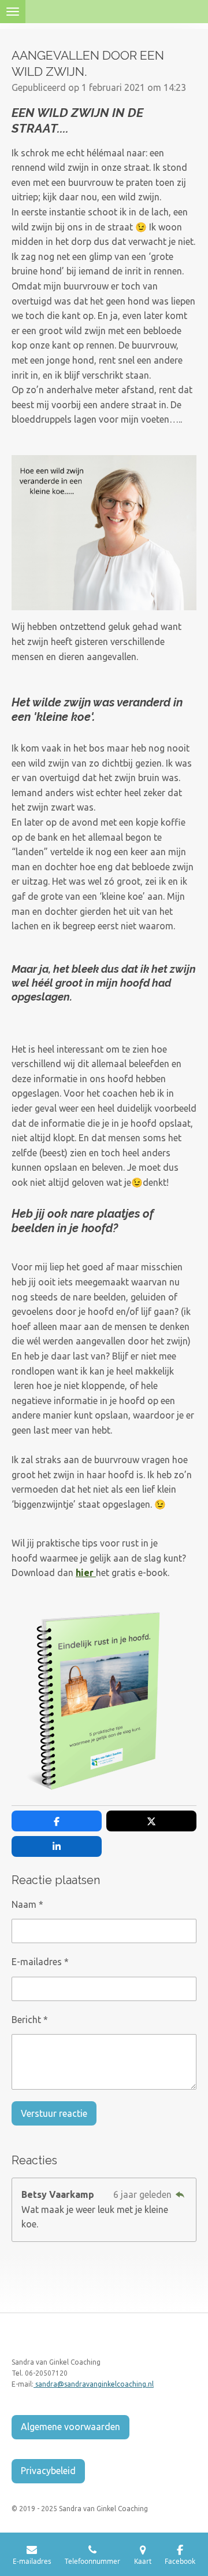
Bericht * (30, 2020)
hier (86, 1573)
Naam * (27, 1904)
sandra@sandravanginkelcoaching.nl (94, 2384)
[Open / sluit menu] (13, 12)
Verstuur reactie (54, 2113)
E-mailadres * (40, 1962)
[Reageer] (180, 2194)
